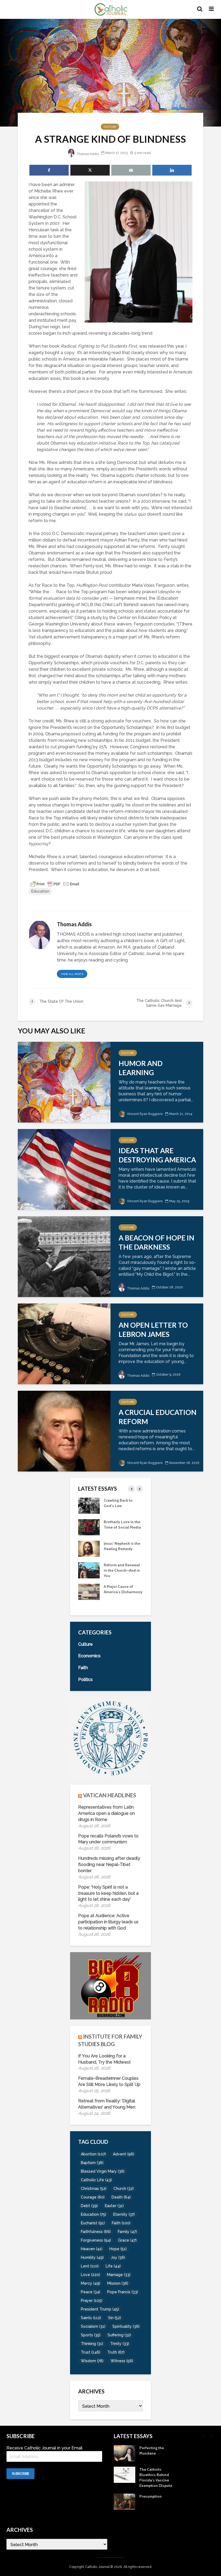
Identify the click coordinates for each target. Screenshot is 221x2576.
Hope (118, 2249)
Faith (121, 2223)
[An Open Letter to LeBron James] (64, 1343)
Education (40, 891)
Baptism (92, 2163)
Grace (127, 2240)
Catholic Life (96, 2180)
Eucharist (93, 2223)
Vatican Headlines (110, 1795)
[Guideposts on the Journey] (89, 1548)
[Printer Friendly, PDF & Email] (55, 884)
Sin (115, 2318)
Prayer (92, 2301)
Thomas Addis (87, 154)
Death (121, 2197)
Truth (116, 2352)
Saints (91, 2318)
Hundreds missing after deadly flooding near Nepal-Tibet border (109, 1864)
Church (124, 2189)
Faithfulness (96, 2232)
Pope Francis (123, 2292)
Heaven (92, 2249)
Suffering (119, 2335)
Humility (92, 2257)
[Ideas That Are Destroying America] (64, 1169)
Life (113, 2266)
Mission (118, 2283)
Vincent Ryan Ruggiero (144, 1114)
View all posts (72, 974)
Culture (110, 127)
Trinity (120, 2344)
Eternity (124, 2214)
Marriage (119, 2275)
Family (127, 2232)
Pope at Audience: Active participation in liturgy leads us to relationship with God (108, 1922)
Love (90, 2275)
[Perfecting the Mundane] (89, 1570)
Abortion (93, 2154)
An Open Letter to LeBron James (153, 1330)
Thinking (92, 2344)
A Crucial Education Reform (158, 1417)
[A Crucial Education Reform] (64, 1431)
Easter (114, 2206)
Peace (91, 2292)
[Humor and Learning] (64, 1082)
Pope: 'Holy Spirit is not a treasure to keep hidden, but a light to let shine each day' (108, 1893)
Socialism (93, 2326)
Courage (93, 2197)
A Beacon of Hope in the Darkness (156, 1242)
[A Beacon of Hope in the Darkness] (64, 1256)
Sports (91, 2335)
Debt (89, 2206)
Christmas (94, 2189)
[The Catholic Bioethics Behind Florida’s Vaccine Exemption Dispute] (89, 1591)
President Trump (100, 2309)
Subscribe (20, 2474)
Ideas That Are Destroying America (157, 1155)
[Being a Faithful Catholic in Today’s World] (89, 1505)
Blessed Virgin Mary (103, 2171)
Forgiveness (96, 2240)
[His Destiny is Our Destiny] (89, 1527)
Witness (122, 2361)
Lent (90, 2266)
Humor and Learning (141, 1068)
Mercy (91, 2283)
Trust (91, 2352)
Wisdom (92, 2361)
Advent (124, 2154)
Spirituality (126, 2326)
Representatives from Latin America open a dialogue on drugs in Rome (106, 1813)
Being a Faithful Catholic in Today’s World (120, 1506)
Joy (118, 2257)
